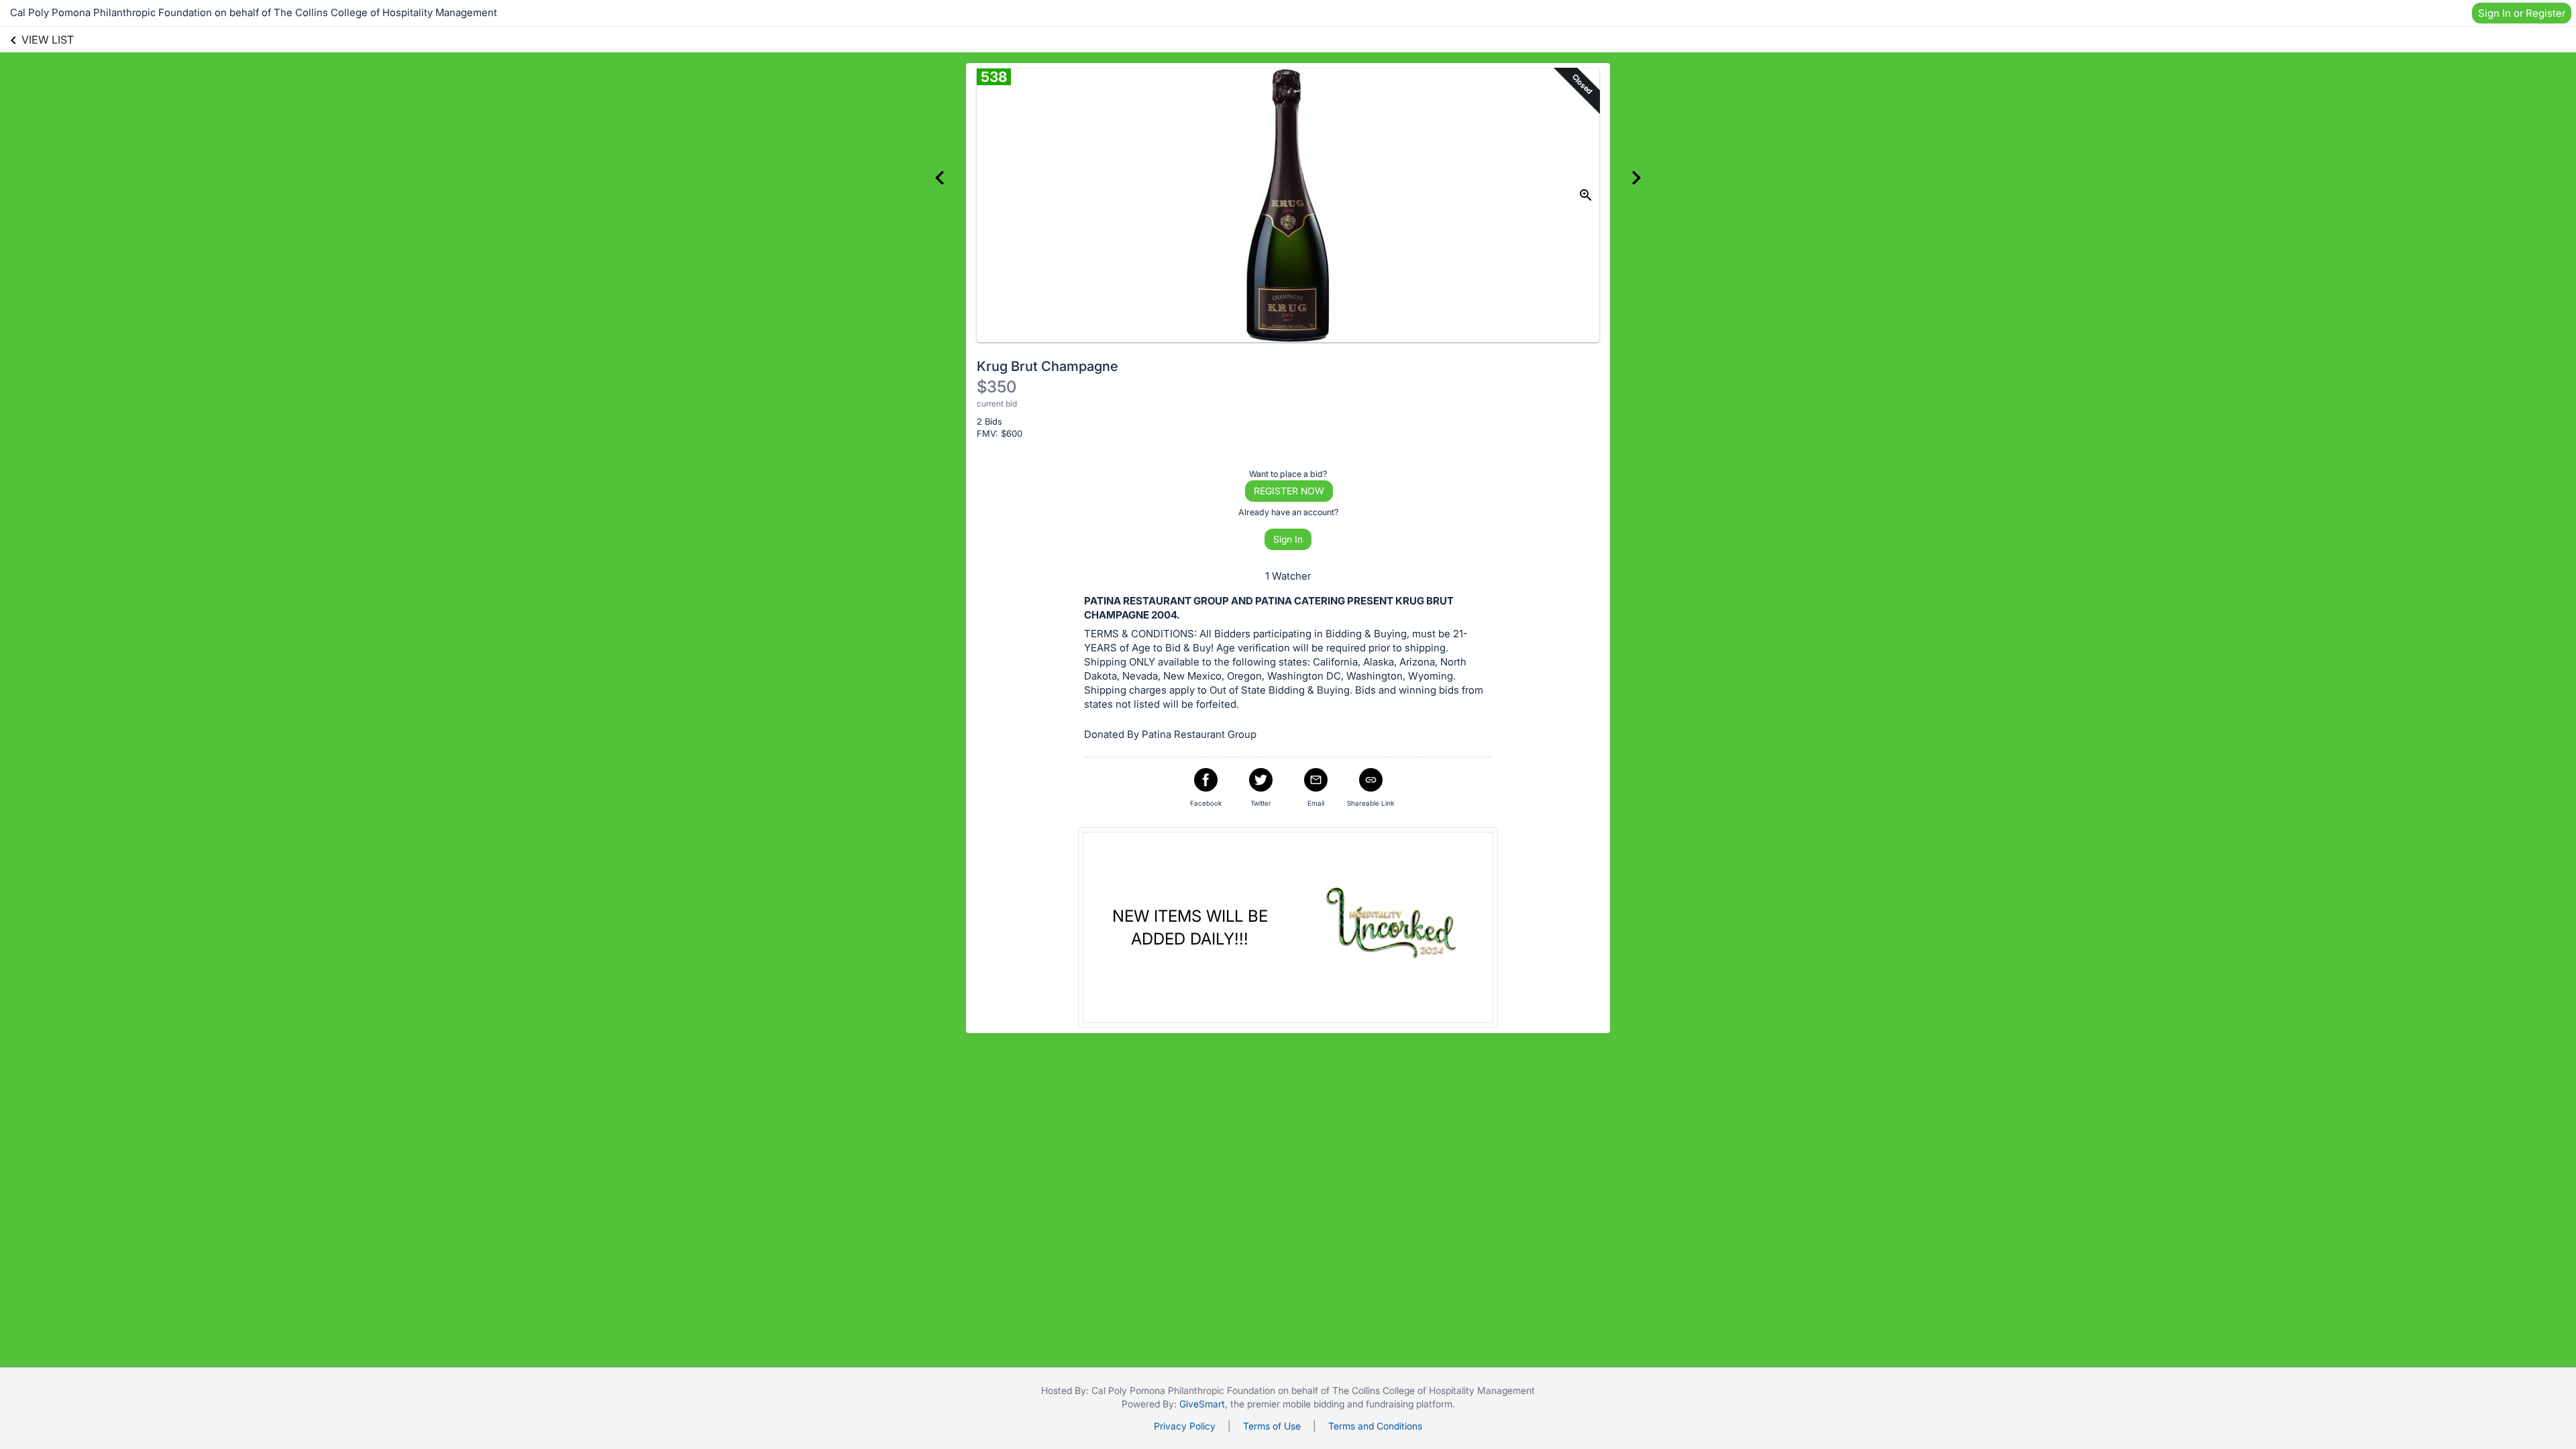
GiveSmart (1202, 1404)
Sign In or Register (2522, 13)
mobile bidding (1313, 1404)
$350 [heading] (997, 387)
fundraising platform (1409, 1404)
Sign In (1288, 539)
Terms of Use (1272, 1426)
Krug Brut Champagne (1048, 366)
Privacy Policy (1185, 1426)
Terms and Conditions (1375, 1426)
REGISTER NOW (1289, 491)
